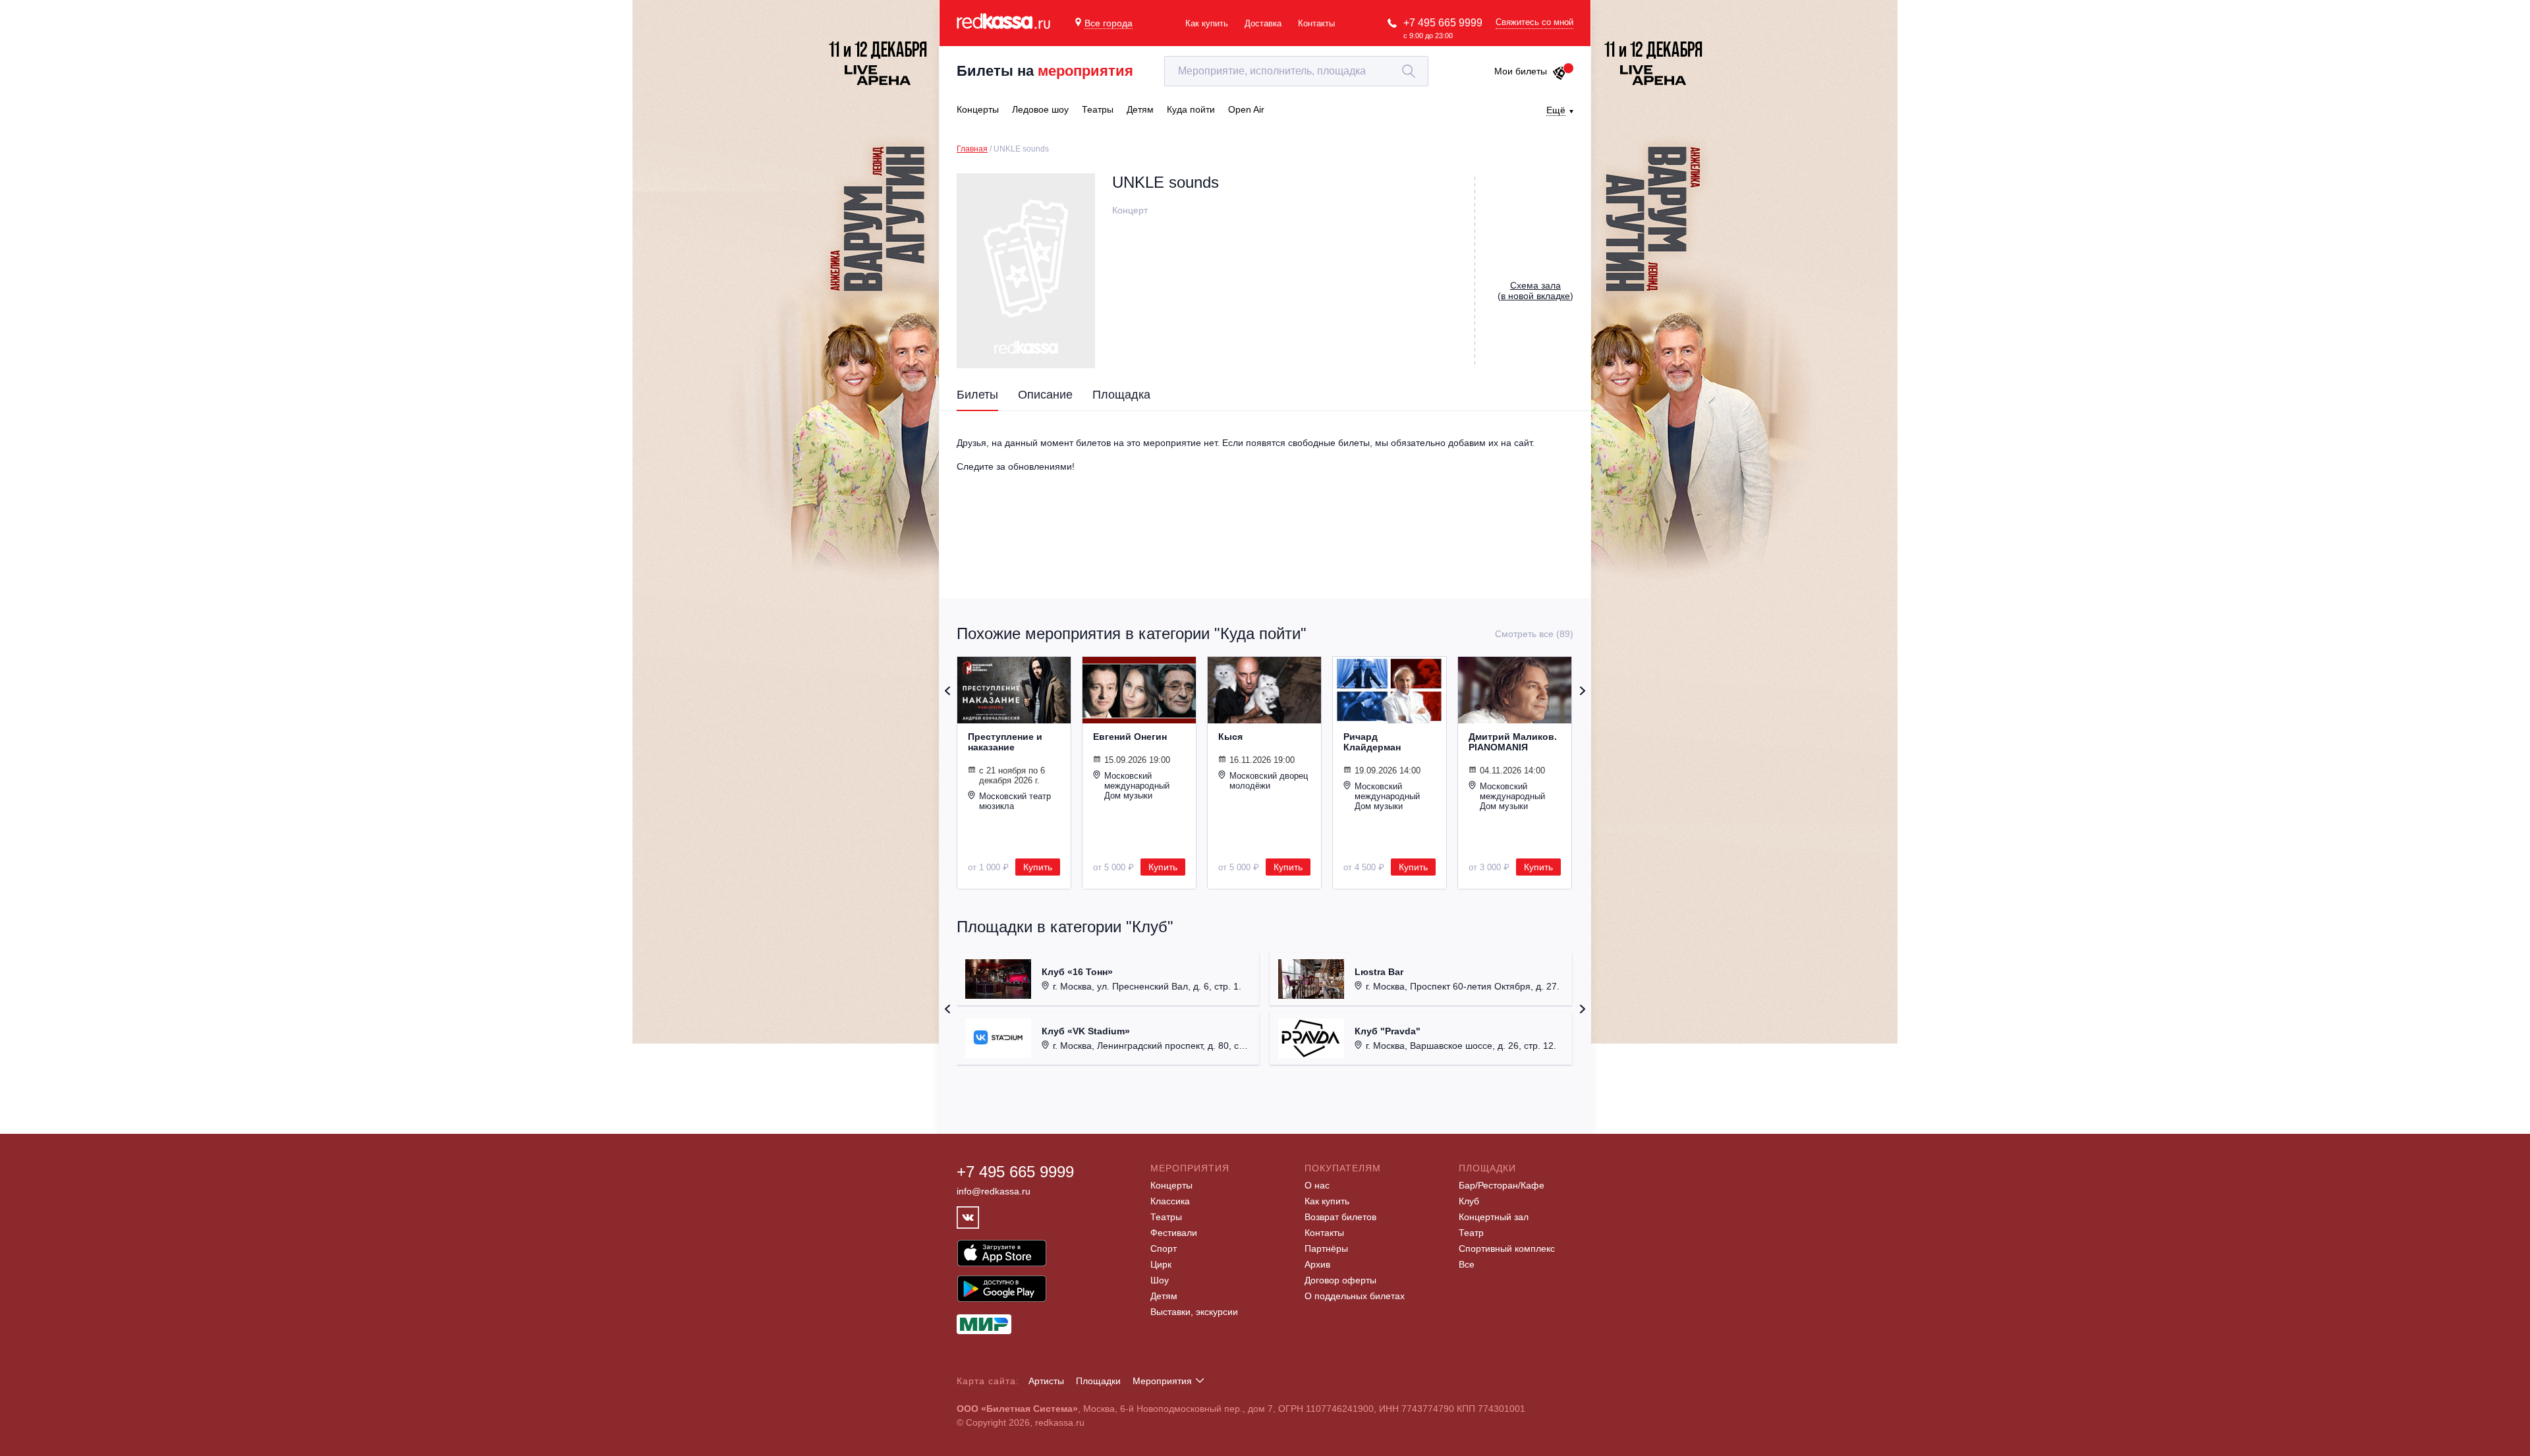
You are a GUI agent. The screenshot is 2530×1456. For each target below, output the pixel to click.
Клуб (1469, 1201)
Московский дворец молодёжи (1269, 781)
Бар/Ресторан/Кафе (1502, 1185)
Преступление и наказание (1005, 742)
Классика (1170, 1201)
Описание (1045, 395)
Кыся (1230, 737)
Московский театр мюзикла (1015, 801)
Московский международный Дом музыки (1137, 786)
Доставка (1263, 23)
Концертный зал (1494, 1217)
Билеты (977, 395)
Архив (1317, 1264)
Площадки (1098, 1381)
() (1535, 291)
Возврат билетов (1340, 1217)
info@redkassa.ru (994, 1191)
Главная (972, 149)
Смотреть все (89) (1534, 634)
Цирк (1161, 1264)
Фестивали (1174, 1233)
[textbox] (1296, 71)
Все (1467, 1264)
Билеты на (1045, 71)
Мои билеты (1521, 71)
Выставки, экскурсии (1194, 1312)
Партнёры (1326, 1248)
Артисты (1046, 1381)
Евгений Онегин (1130, 737)
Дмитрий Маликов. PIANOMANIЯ (1513, 742)
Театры (1166, 1217)
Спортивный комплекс (1507, 1248)
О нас (1317, 1185)
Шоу (1160, 1280)
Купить (1038, 867)
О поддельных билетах (1355, 1296)
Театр (1471, 1233)
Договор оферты (1340, 1280)
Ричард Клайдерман (1372, 742)
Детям (1164, 1296)
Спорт (1164, 1248)
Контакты (1316, 23)
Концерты (1171, 1185)
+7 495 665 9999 (1443, 23)
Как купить (1207, 23)
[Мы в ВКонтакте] (968, 1218)
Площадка (1121, 395)
